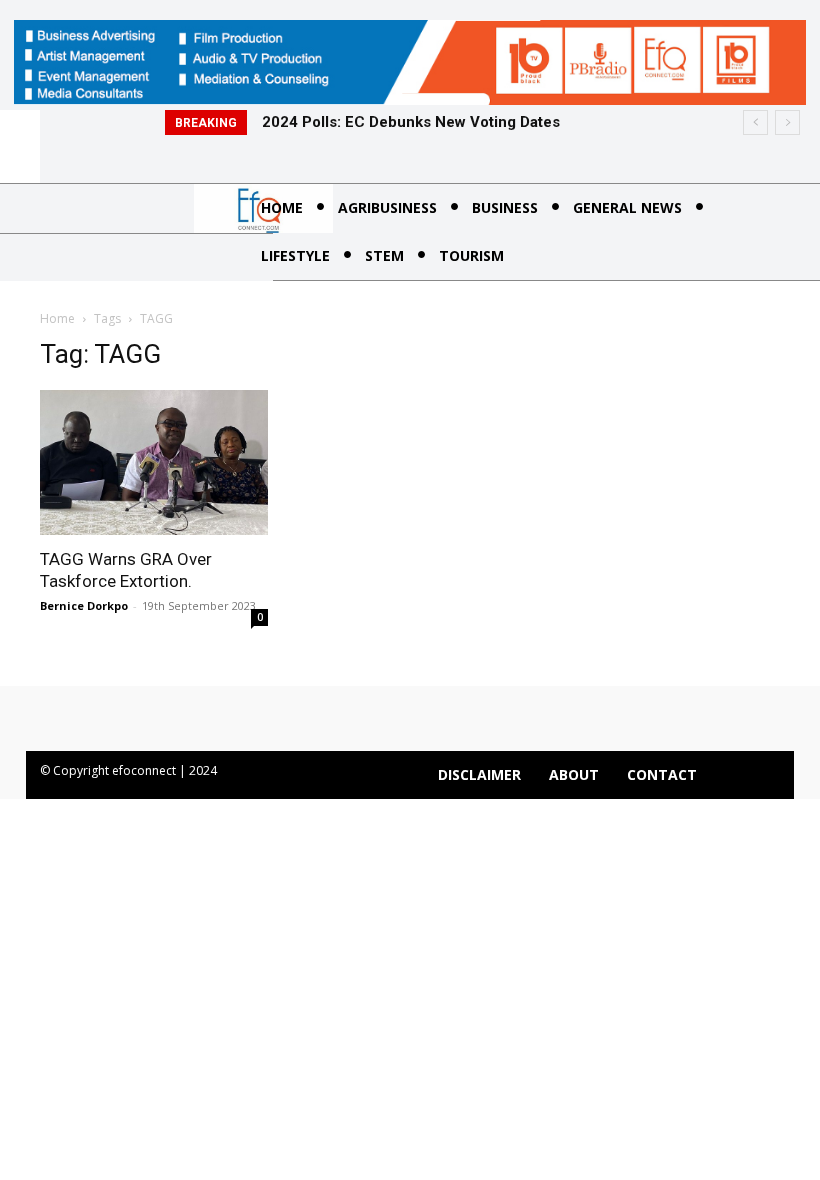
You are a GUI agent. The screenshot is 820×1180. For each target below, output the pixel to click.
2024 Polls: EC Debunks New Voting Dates (411, 122)
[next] (787, 122)
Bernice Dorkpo (84, 605)
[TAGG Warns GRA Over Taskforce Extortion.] (154, 462)
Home (57, 318)
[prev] (755, 122)
